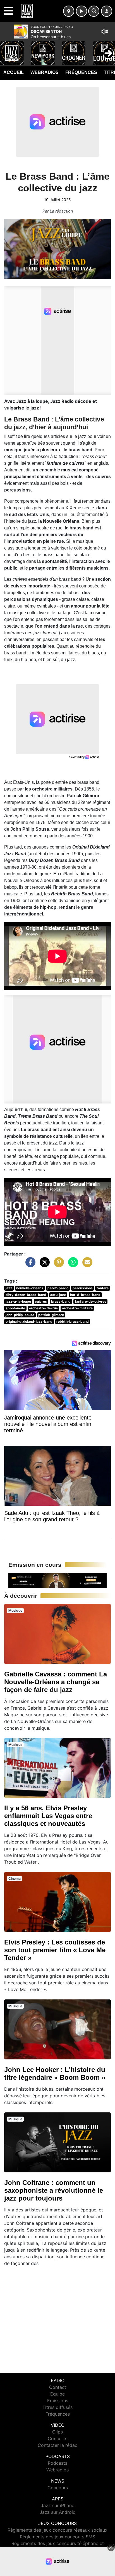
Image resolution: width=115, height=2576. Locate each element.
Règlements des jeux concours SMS (57, 2537)
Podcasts (57, 2463)
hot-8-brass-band (85, 1295)
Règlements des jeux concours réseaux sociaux (57, 2530)
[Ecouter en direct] (82, 11)
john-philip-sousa (20, 1315)
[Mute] (105, 32)
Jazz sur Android (58, 2512)
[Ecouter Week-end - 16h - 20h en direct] (57, 1580)
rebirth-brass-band (73, 1321)
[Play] (7, 49)
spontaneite (15, 1308)
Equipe (57, 2394)
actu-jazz (58, 1295)
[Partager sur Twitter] (43, 1265)
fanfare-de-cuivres (91, 1301)
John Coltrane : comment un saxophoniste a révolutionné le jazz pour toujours (54, 2190)
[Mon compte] (107, 11)
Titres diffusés (57, 2407)
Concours (58, 2488)
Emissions (58, 2401)
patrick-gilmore (51, 1315)
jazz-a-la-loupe (18, 1301)
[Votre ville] (69, 11)
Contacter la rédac (57, 2445)
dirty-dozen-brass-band (26, 1295)
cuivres (41, 1301)
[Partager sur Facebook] (29, 1265)
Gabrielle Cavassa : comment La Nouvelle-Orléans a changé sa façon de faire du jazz (56, 1682)
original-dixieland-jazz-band (29, 1321)
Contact (58, 2387)
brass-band (61, 1301)
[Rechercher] (94, 11)
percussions (83, 1288)
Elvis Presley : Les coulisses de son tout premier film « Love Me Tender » (55, 1950)
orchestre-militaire (77, 1308)
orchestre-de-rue (43, 1308)
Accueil (14, 72)
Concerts (57, 2438)
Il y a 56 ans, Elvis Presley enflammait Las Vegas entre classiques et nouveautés (48, 1816)
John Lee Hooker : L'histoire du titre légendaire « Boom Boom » (55, 2073)
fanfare (103, 1288)
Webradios (45, 72)
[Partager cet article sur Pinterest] (57, 1265)
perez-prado (58, 1288)
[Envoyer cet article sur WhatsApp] (72, 1265)
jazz (9, 1288)
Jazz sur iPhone (57, 2505)
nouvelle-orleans (30, 1288)
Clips (57, 2432)
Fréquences (81, 72)
